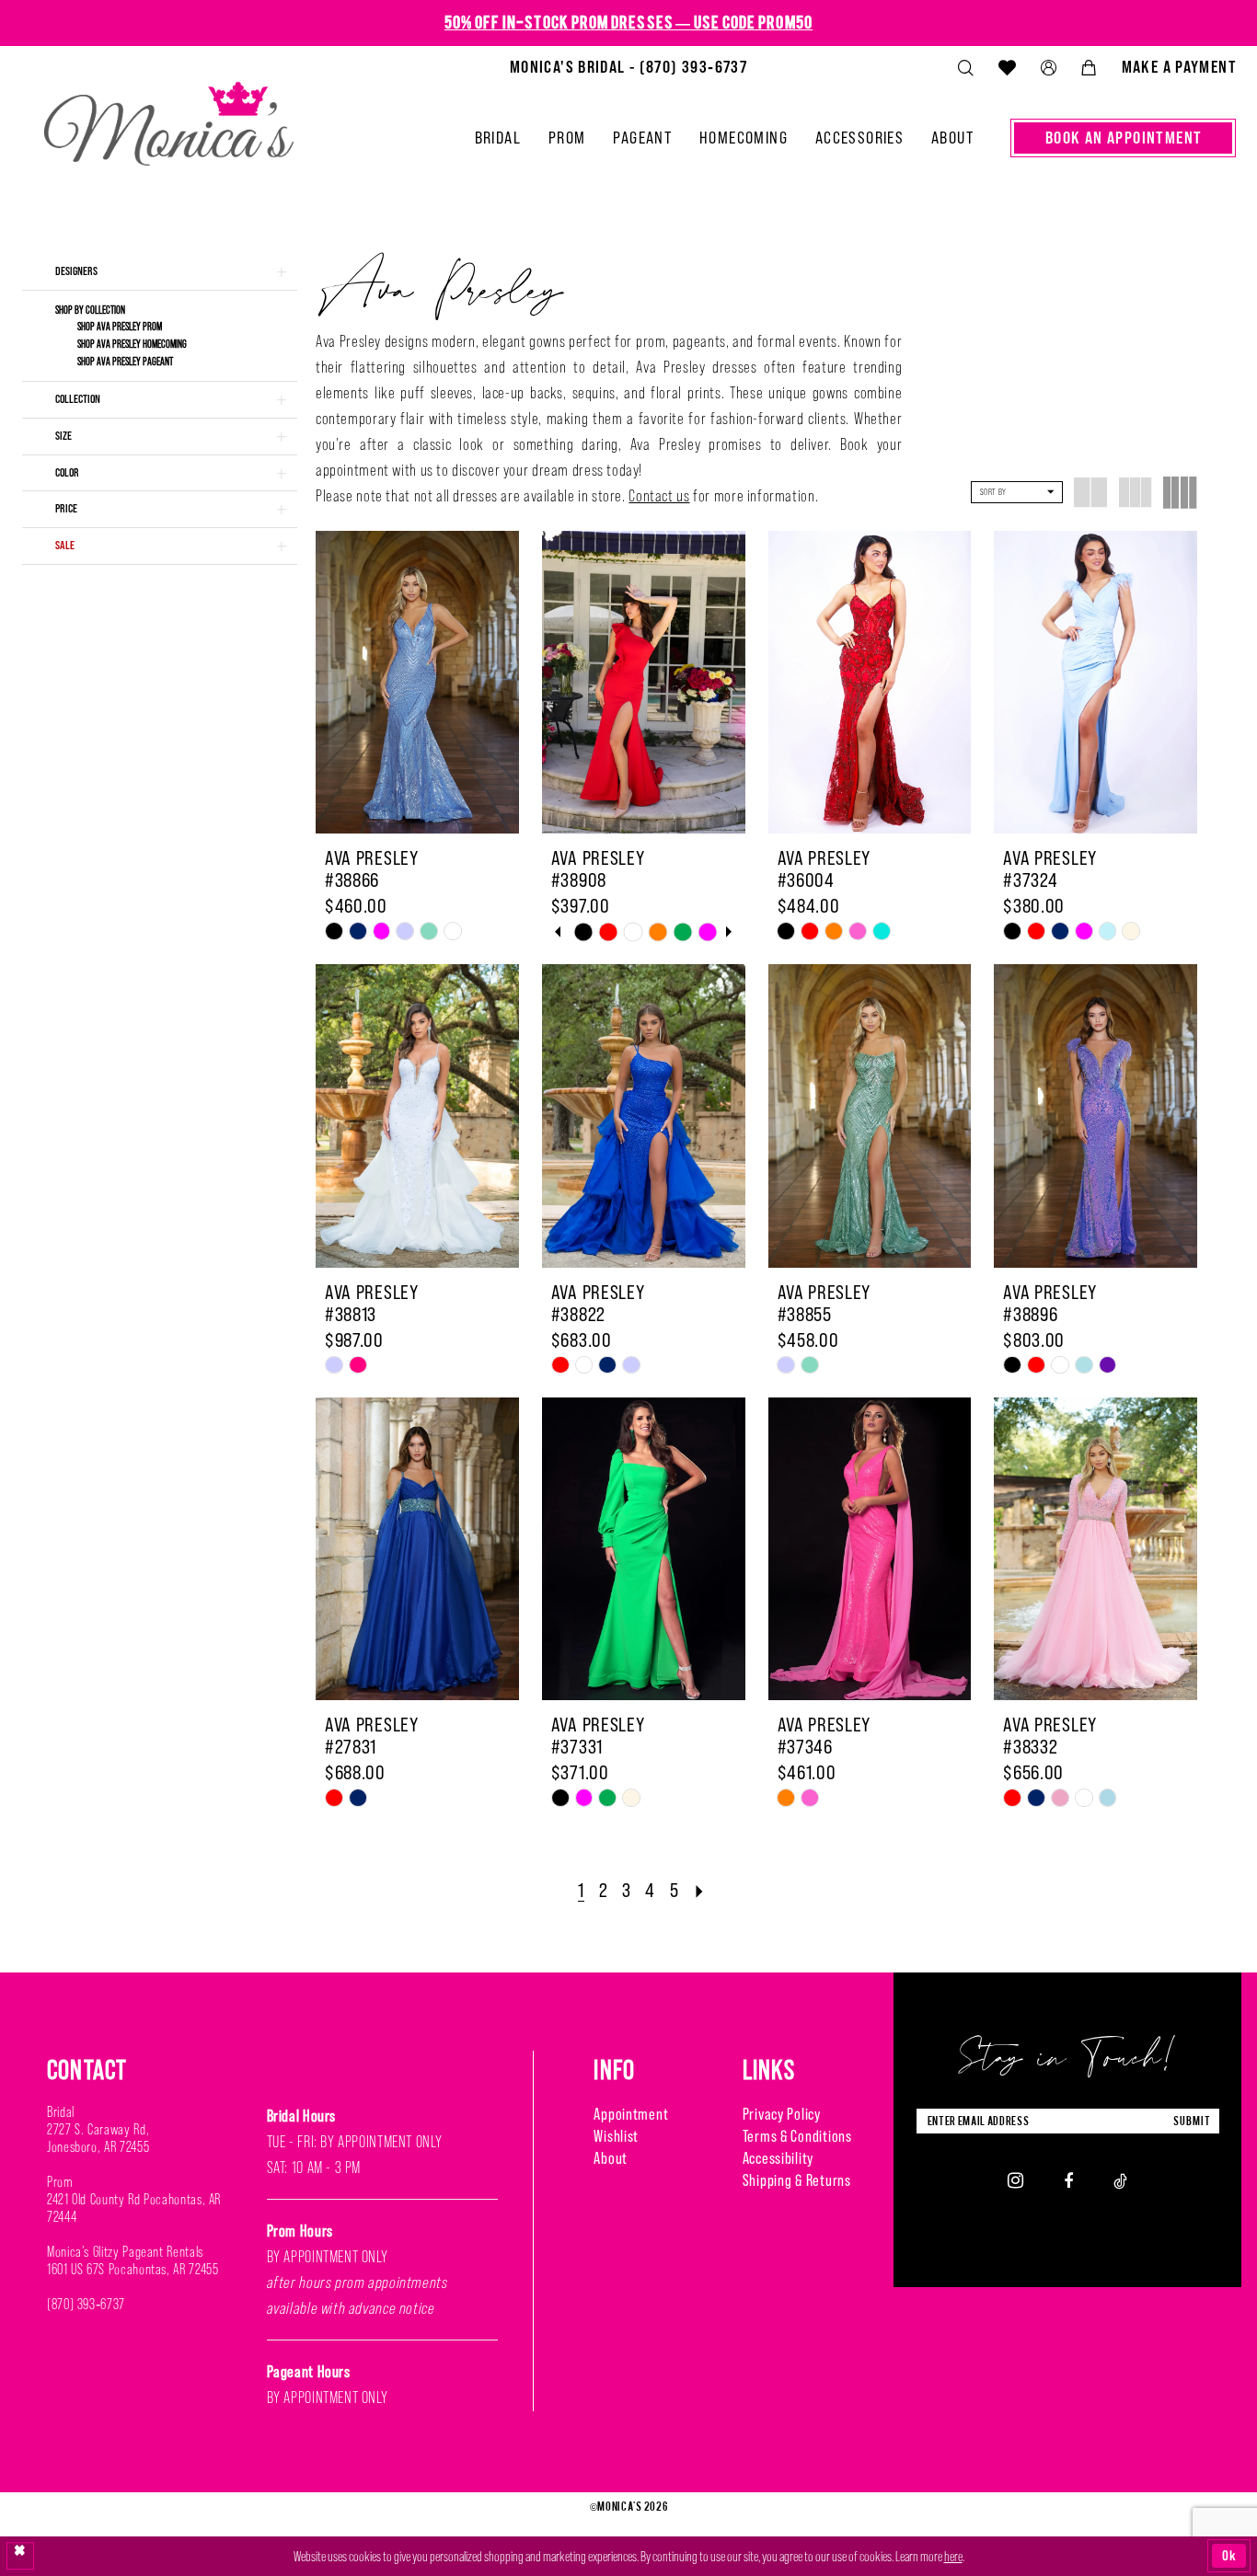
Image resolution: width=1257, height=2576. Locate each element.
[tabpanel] (584, 931)
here (953, 2556)
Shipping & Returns (797, 2180)
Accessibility (778, 2158)
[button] (1048, 68)
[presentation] (417, 682)
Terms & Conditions (797, 2136)
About (611, 2158)
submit (1192, 2121)
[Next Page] (700, 1890)
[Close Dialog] (20, 2556)
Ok (1229, 2555)
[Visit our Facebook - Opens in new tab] (1068, 2180)
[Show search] (965, 68)
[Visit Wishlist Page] (1007, 67)
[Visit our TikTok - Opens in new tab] (1120, 2180)
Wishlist (616, 2136)
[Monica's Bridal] (169, 116)
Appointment (631, 2114)
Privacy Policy (782, 2114)
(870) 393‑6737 (86, 2304)
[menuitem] (628, 67)
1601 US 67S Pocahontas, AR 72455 (133, 2269)
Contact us (659, 496)
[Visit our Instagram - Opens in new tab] (1015, 2180)
